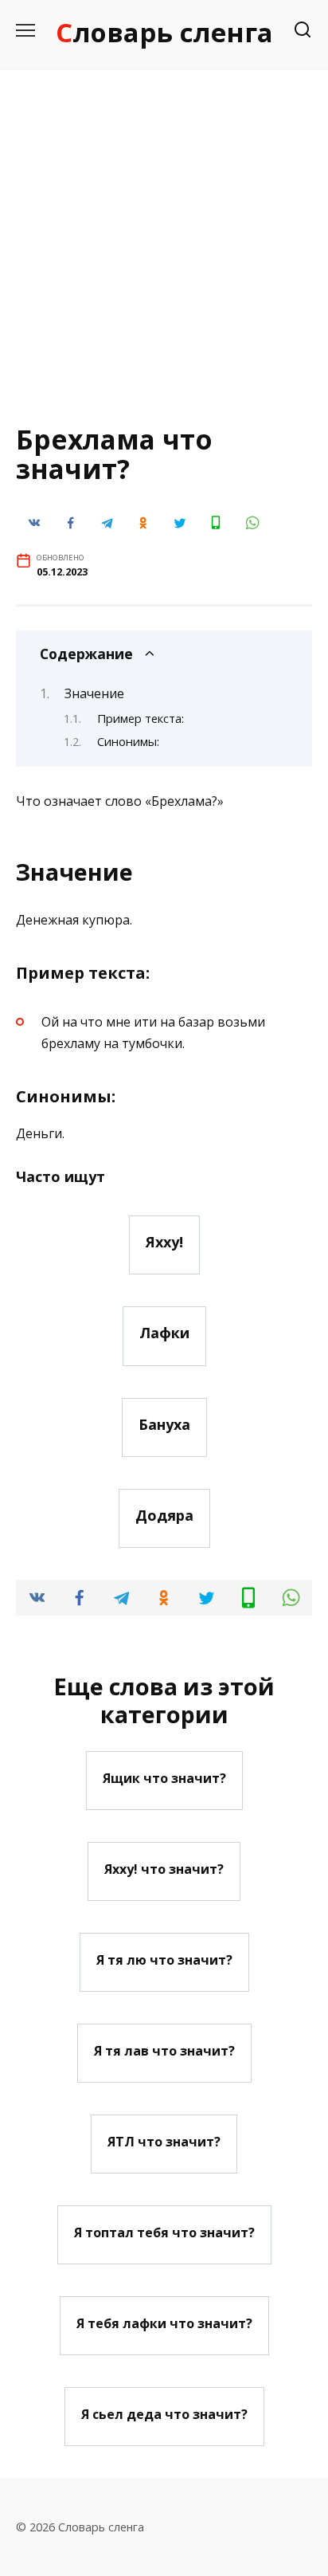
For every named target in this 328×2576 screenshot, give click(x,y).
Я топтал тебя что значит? (164, 2232)
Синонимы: (128, 741)
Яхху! (164, 1242)
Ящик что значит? (164, 1777)
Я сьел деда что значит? (164, 2413)
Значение (94, 693)
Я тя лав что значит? (164, 2050)
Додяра (164, 1515)
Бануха (164, 1424)
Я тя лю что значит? (164, 1959)
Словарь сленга (164, 32)
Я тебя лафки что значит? (164, 2323)
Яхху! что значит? (164, 1868)
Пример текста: (141, 718)
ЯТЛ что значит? (164, 2141)
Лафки (164, 1333)
